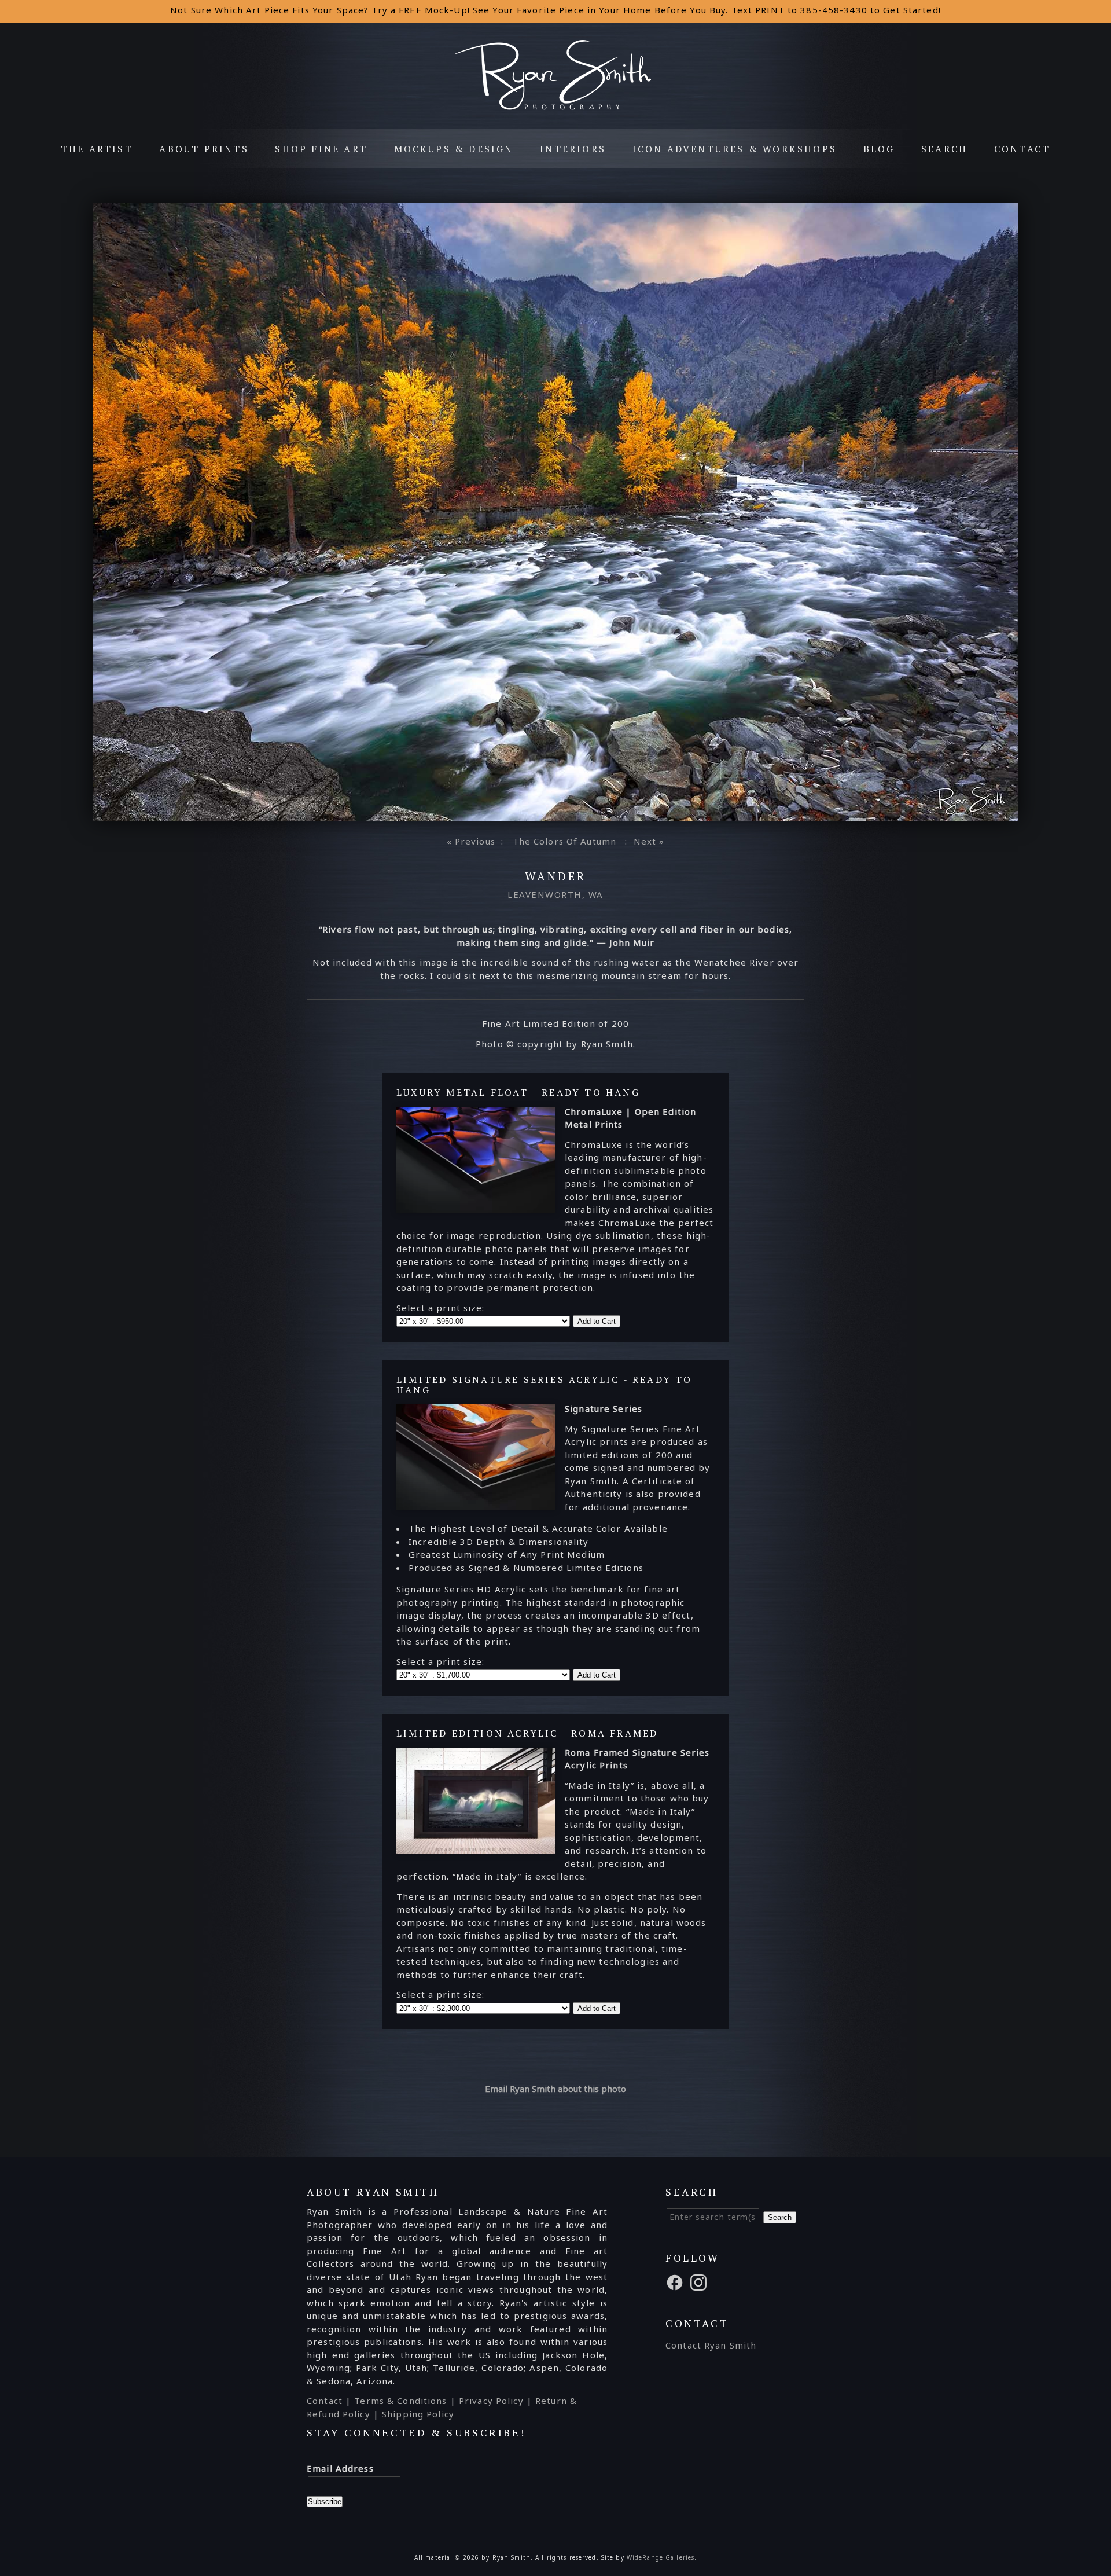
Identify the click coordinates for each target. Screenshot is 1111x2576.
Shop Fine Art (321, 149)
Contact (1022, 149)
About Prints (204, 149)
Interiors (573, 149)
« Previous (471, 841)
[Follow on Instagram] (700, 2281)
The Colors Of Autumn (565, 841)
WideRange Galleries (661, 2557)
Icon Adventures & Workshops (735, 149)
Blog (879, 149)
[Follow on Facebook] (676, 2281)
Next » (649, 841)
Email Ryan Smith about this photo (555, 2089)
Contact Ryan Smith (711, 2345)
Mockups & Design (454, 149)
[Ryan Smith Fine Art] (556, 108)
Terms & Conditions (400, 2401)
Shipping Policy (418, 2414)
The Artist (97, 149)
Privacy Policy (491, 2401)
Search (944, 149)
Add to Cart (597, 1321)
